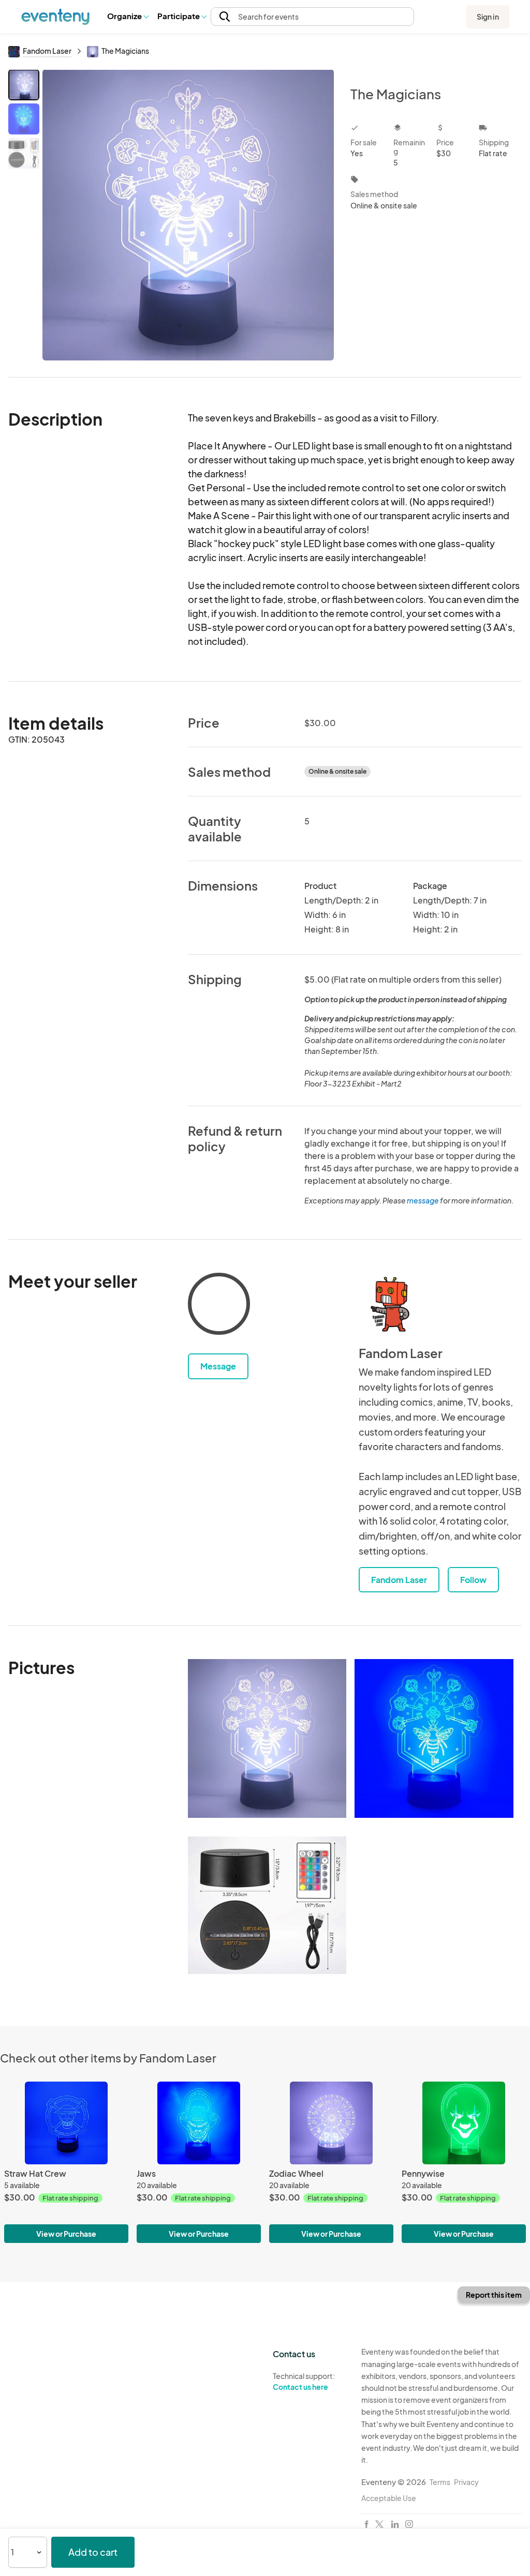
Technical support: (304, 2381)
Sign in (488, 17)
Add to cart (93, 2552)
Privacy (466, 2482)
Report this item (494, 2295)
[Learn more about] (219, 1306)
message (423, 1200)
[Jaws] (199, 2123)
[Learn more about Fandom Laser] (390, 1304)
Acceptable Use (389, 2498)
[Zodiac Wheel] (331, 2123)
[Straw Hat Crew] (66, 2123)
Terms (440, 2482)
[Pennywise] (464, 2123)
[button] (128, 17)
